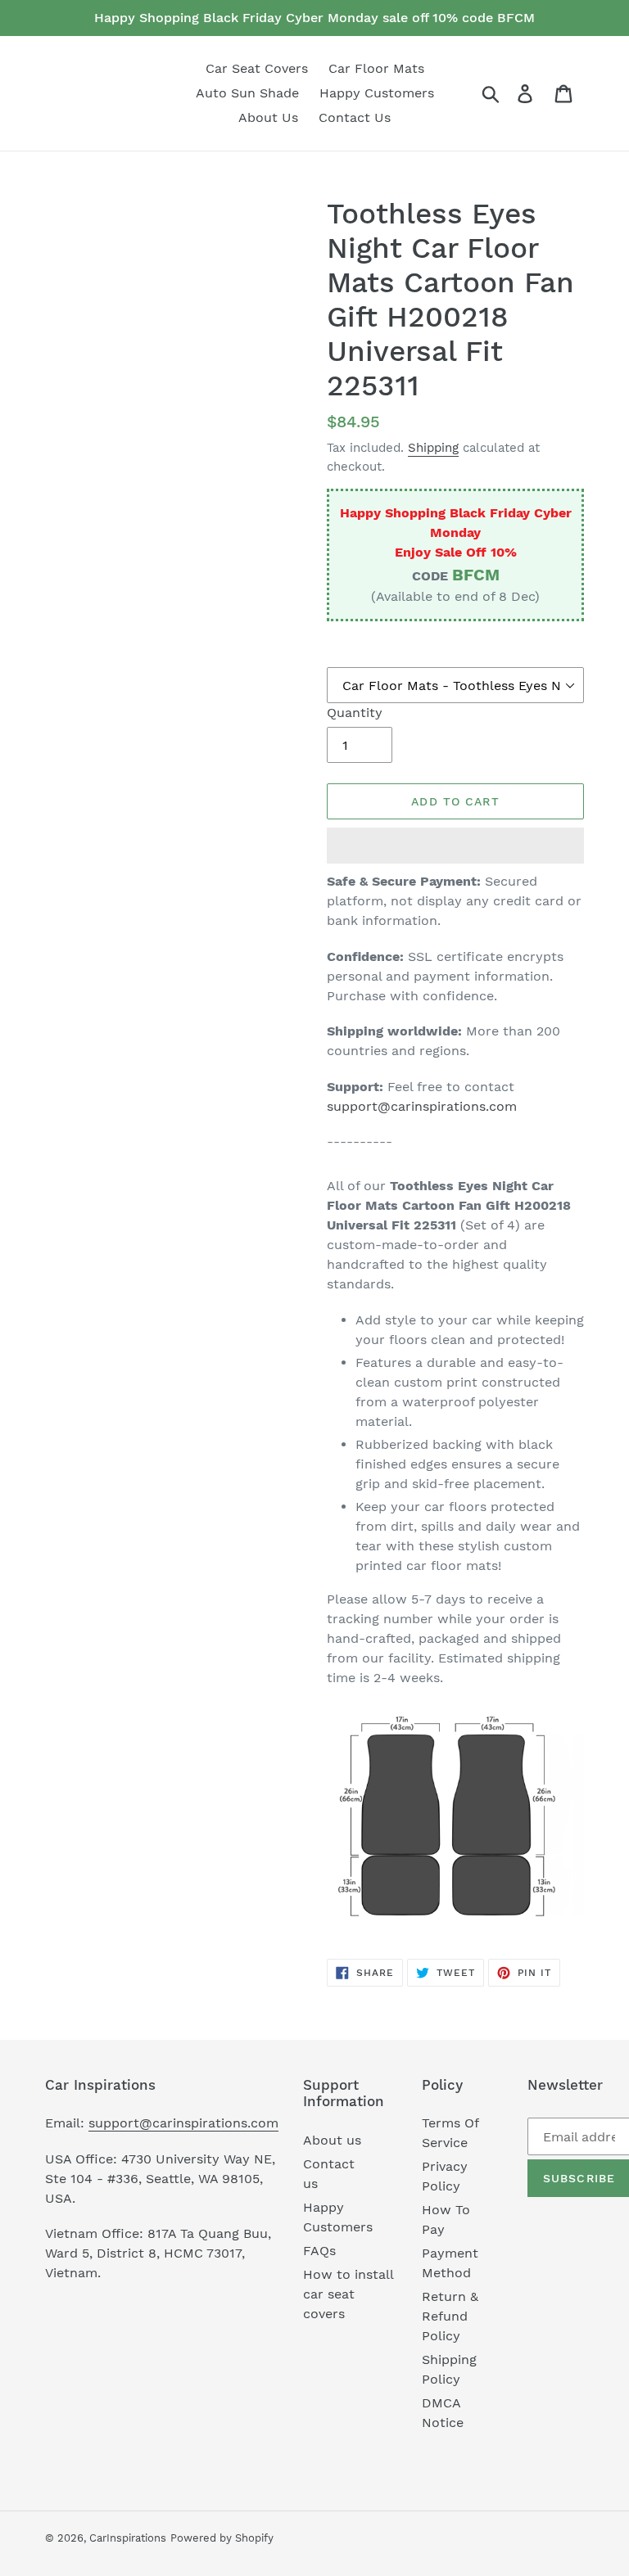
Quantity (355, 713)
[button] (455, 846)
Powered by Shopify (222, 2538)
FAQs (319, 2251)
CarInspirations (128, 2538)
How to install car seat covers (348, 2294)
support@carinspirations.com (422, 1106)
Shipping (433, 448)
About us (332, 2140)
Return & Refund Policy (450, 2316)
